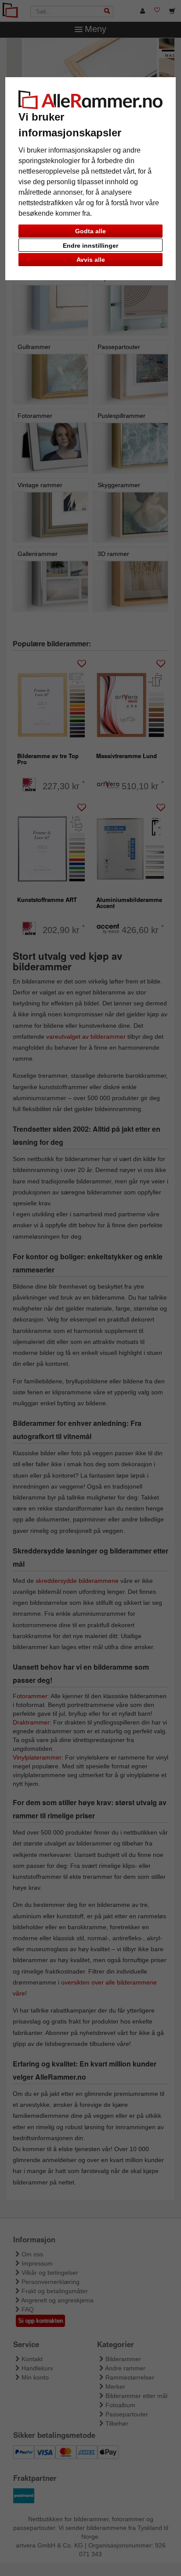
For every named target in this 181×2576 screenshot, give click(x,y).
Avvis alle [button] (91, 260)
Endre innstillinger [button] (90, 246)
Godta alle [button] (90, 231)
